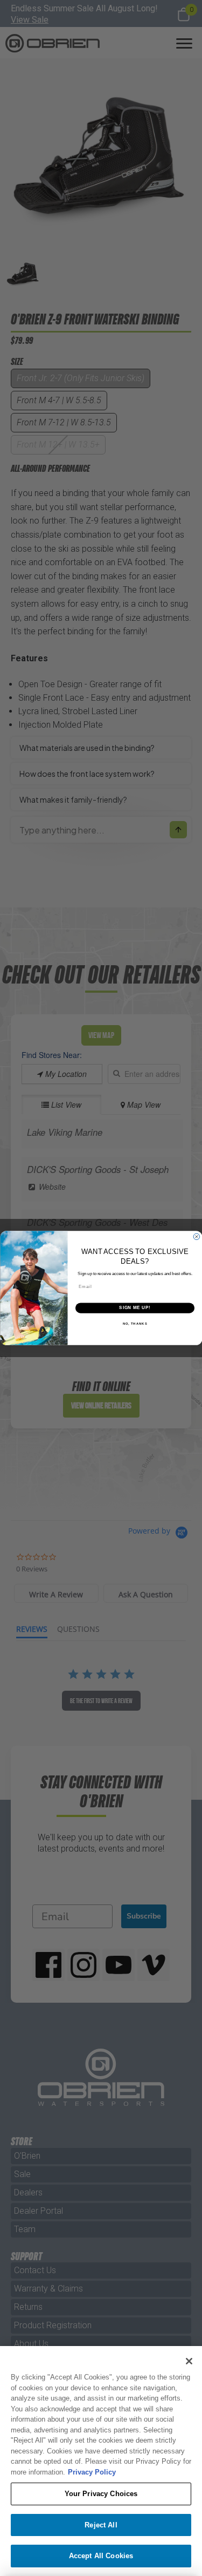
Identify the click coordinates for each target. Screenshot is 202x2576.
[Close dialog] (197, 1237)
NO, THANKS (135, 1324)
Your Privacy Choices (101, 2494)
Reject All (101, 2525)
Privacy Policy (92, 2472)
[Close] (189, 2361)
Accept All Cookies (101, 2556)
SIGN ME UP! (135, 1308)
